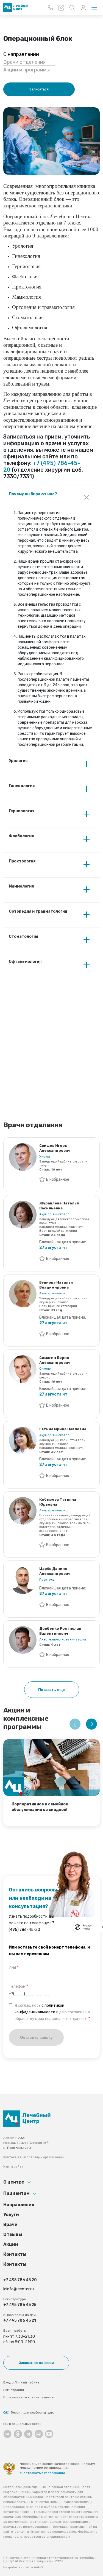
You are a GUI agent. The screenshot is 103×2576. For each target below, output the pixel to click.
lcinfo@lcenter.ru (19, 2289)
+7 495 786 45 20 (20, 2280)
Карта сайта (13, 2166)
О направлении (21, 54)
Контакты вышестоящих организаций (34, 2157)
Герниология (22, 811)
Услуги (11, 2215)
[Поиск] (72, 8)
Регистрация (14, 2390)
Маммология (21, 886)
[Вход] (83, 8)
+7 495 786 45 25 (20, 2305)
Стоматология (23, 936)
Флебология (21, 836)
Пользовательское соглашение (28, 2397)
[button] (75, 1724)
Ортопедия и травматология (38, 911)
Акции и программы (27, 70)
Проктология (22, 861)
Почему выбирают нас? (33, 494)
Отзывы (13, 2234)
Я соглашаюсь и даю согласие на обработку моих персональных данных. (52, 2012)
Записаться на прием (36, 2363)
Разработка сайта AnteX (23, 2567)
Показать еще (51, 1690)
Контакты (15, 2254)
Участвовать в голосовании (42, 2473)
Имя (12, 1967)
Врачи (10, 2224)
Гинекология (22, 786)
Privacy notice (87, 1927)
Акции (11, 2244)
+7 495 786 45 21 (20, 2320)
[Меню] (94, 8)
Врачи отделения (24, 62)
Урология (18, 761)
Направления (19, 2205)
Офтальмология (25, 962)
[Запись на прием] (61, 8)
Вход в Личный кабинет (22, 2382)
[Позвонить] (50, 8)
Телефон (17, 1986)
